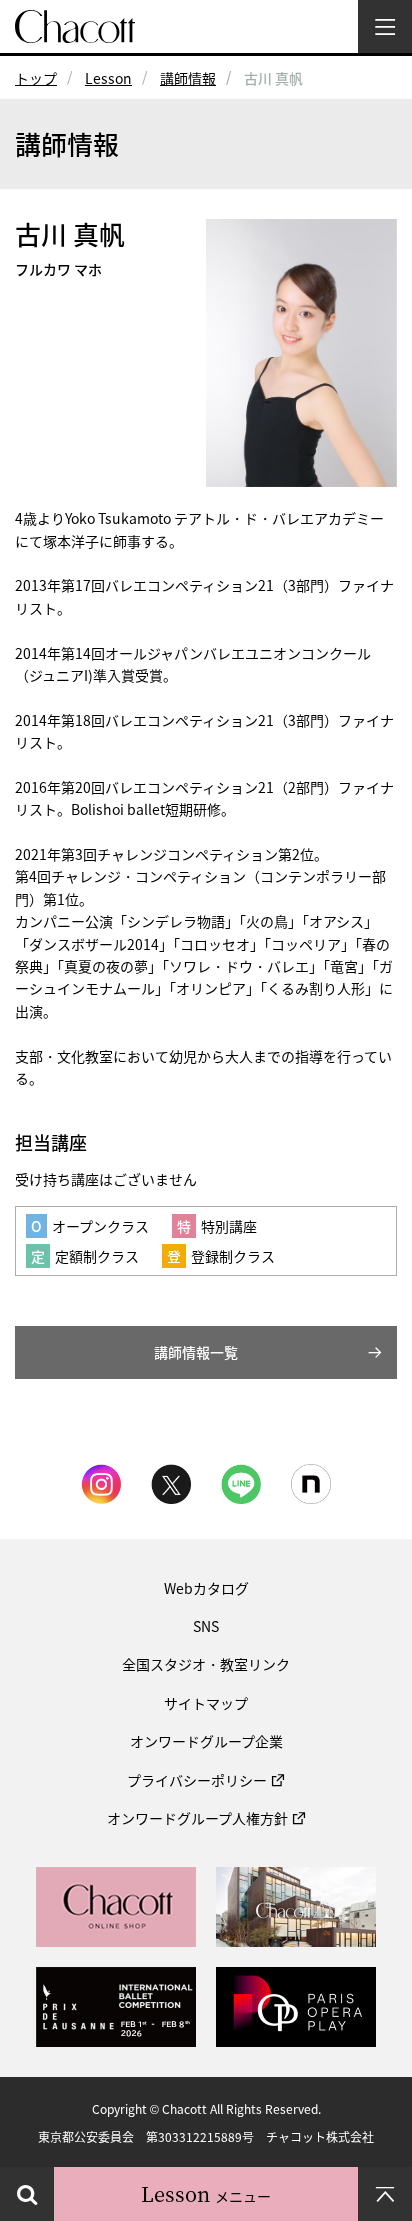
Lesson (108, 78)
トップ (36, 78)
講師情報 (188, 78)
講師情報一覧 (196, 1352)
